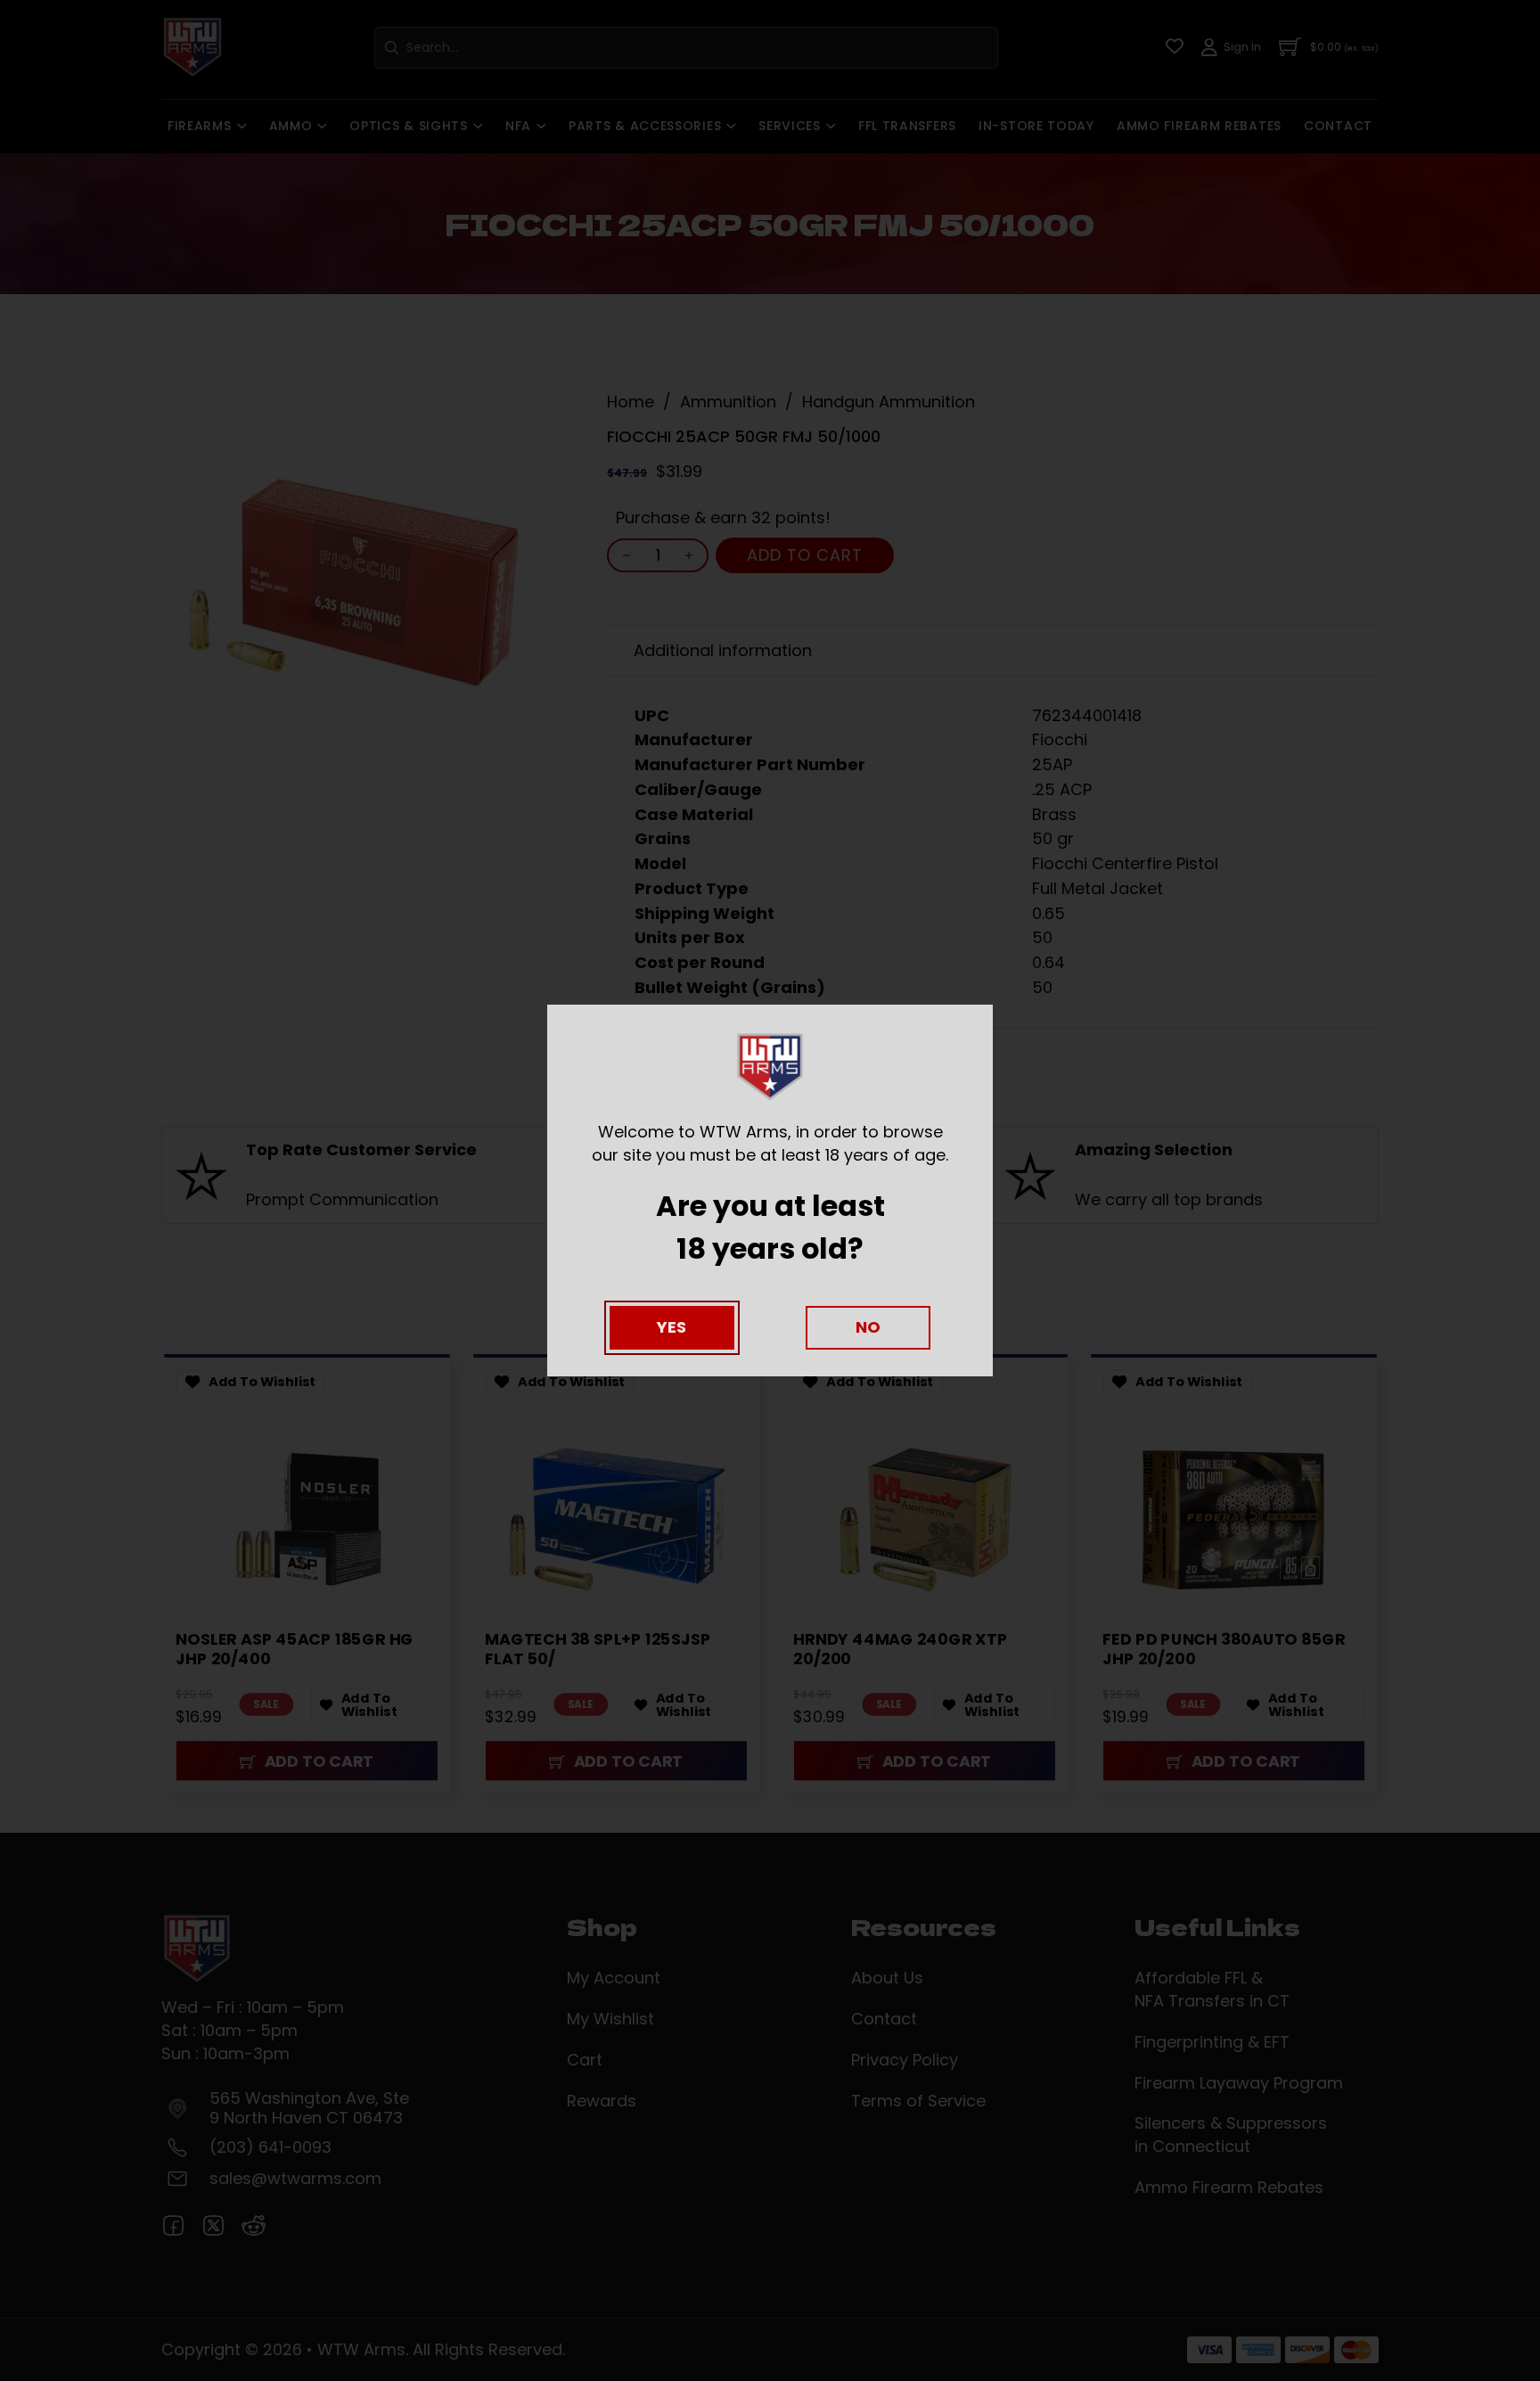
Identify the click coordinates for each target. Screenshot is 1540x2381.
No (868, 1327)
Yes (672, 1327)
